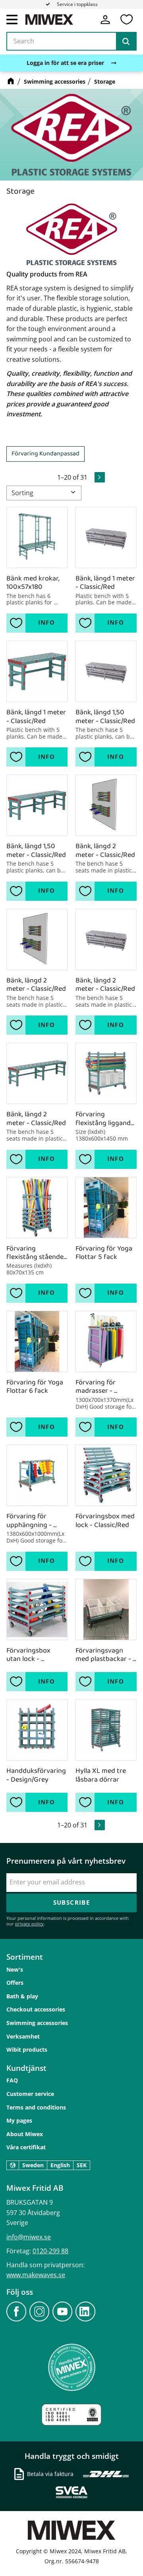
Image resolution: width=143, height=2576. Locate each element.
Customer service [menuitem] (30, 2094)
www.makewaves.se (36, 2275)
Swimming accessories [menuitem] (37, 2023)
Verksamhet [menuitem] (23, 2036)
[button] (12, 19)
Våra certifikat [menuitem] (26, 2147)
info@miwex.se (29, 2237)
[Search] (126, 41)
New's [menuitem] (15, 1969)
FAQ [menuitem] (12, 2080)
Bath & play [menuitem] (22, 1996)
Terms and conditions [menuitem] (36, 2107)
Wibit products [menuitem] (27, 2050)
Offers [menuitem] (15, 1983)
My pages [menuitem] (19, 2120)
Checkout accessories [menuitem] (36, 2009)
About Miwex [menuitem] (25, 2134)
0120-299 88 (50, 2251)
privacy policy (29, 1924)
